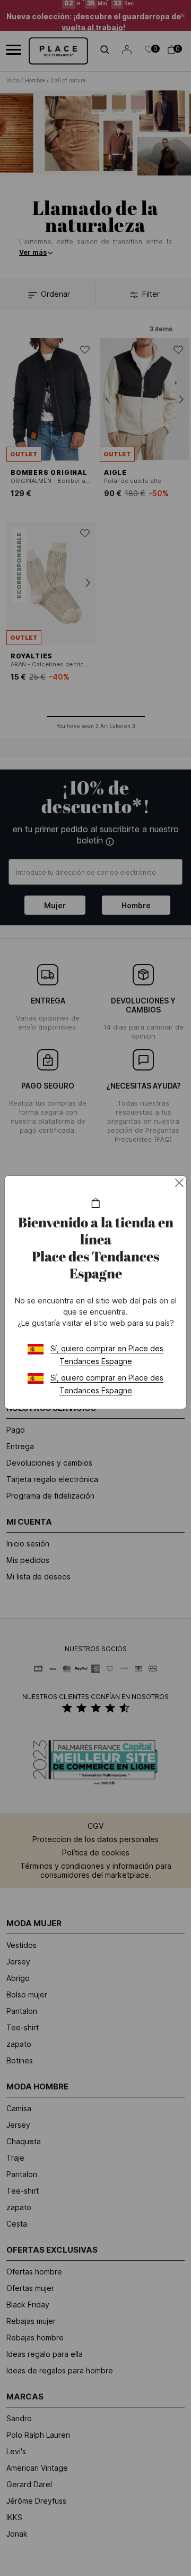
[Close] (179, 1183)
